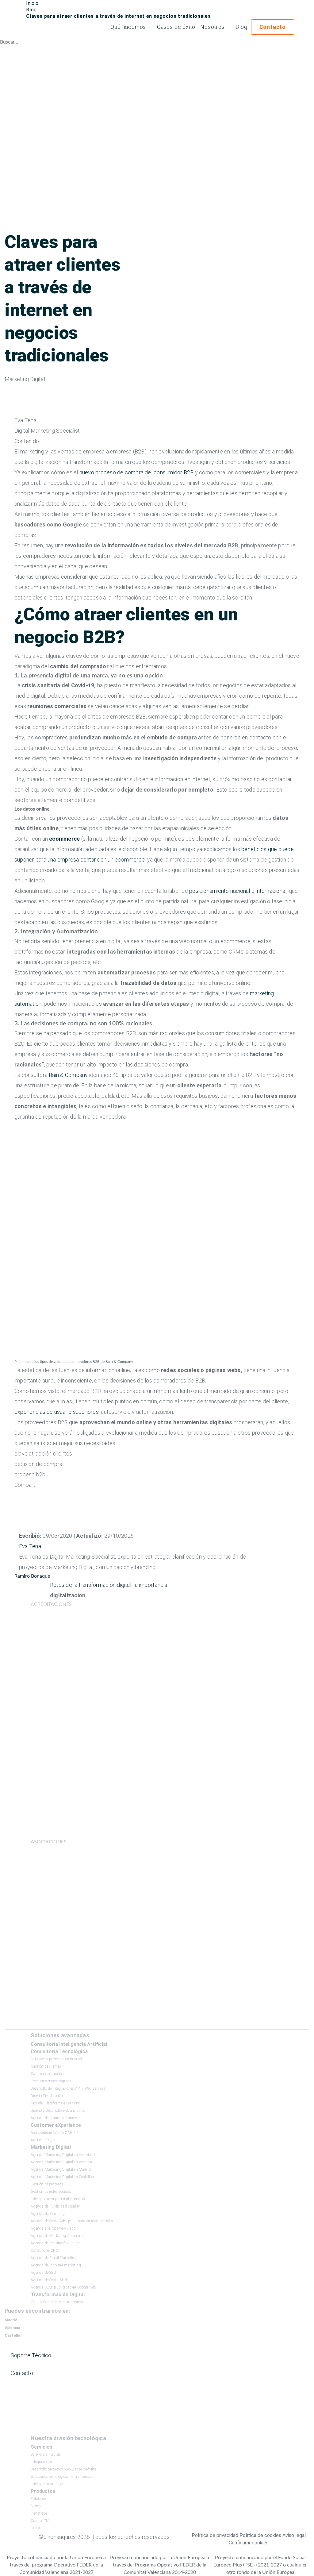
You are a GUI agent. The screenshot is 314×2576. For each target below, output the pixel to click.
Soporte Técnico (31, 2355)
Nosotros (212, 27)
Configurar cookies (249, 2543)
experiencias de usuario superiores (57, 1412)
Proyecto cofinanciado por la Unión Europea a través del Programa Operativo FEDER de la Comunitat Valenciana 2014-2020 (160, 2565)
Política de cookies (260, 2535)
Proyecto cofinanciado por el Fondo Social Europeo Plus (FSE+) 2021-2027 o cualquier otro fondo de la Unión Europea (260, 2565)
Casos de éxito (176, 27)
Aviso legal (294, 2535)
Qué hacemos (128, 27)
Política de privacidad (215, 2535)
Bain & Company (68, 1075)
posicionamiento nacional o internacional (238, 891)
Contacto (273, 27)
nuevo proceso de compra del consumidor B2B (137, 472)
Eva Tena (30, 1546)
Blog (241, 27)
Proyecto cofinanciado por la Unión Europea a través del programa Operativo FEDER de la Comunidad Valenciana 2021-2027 (56, 2565)
